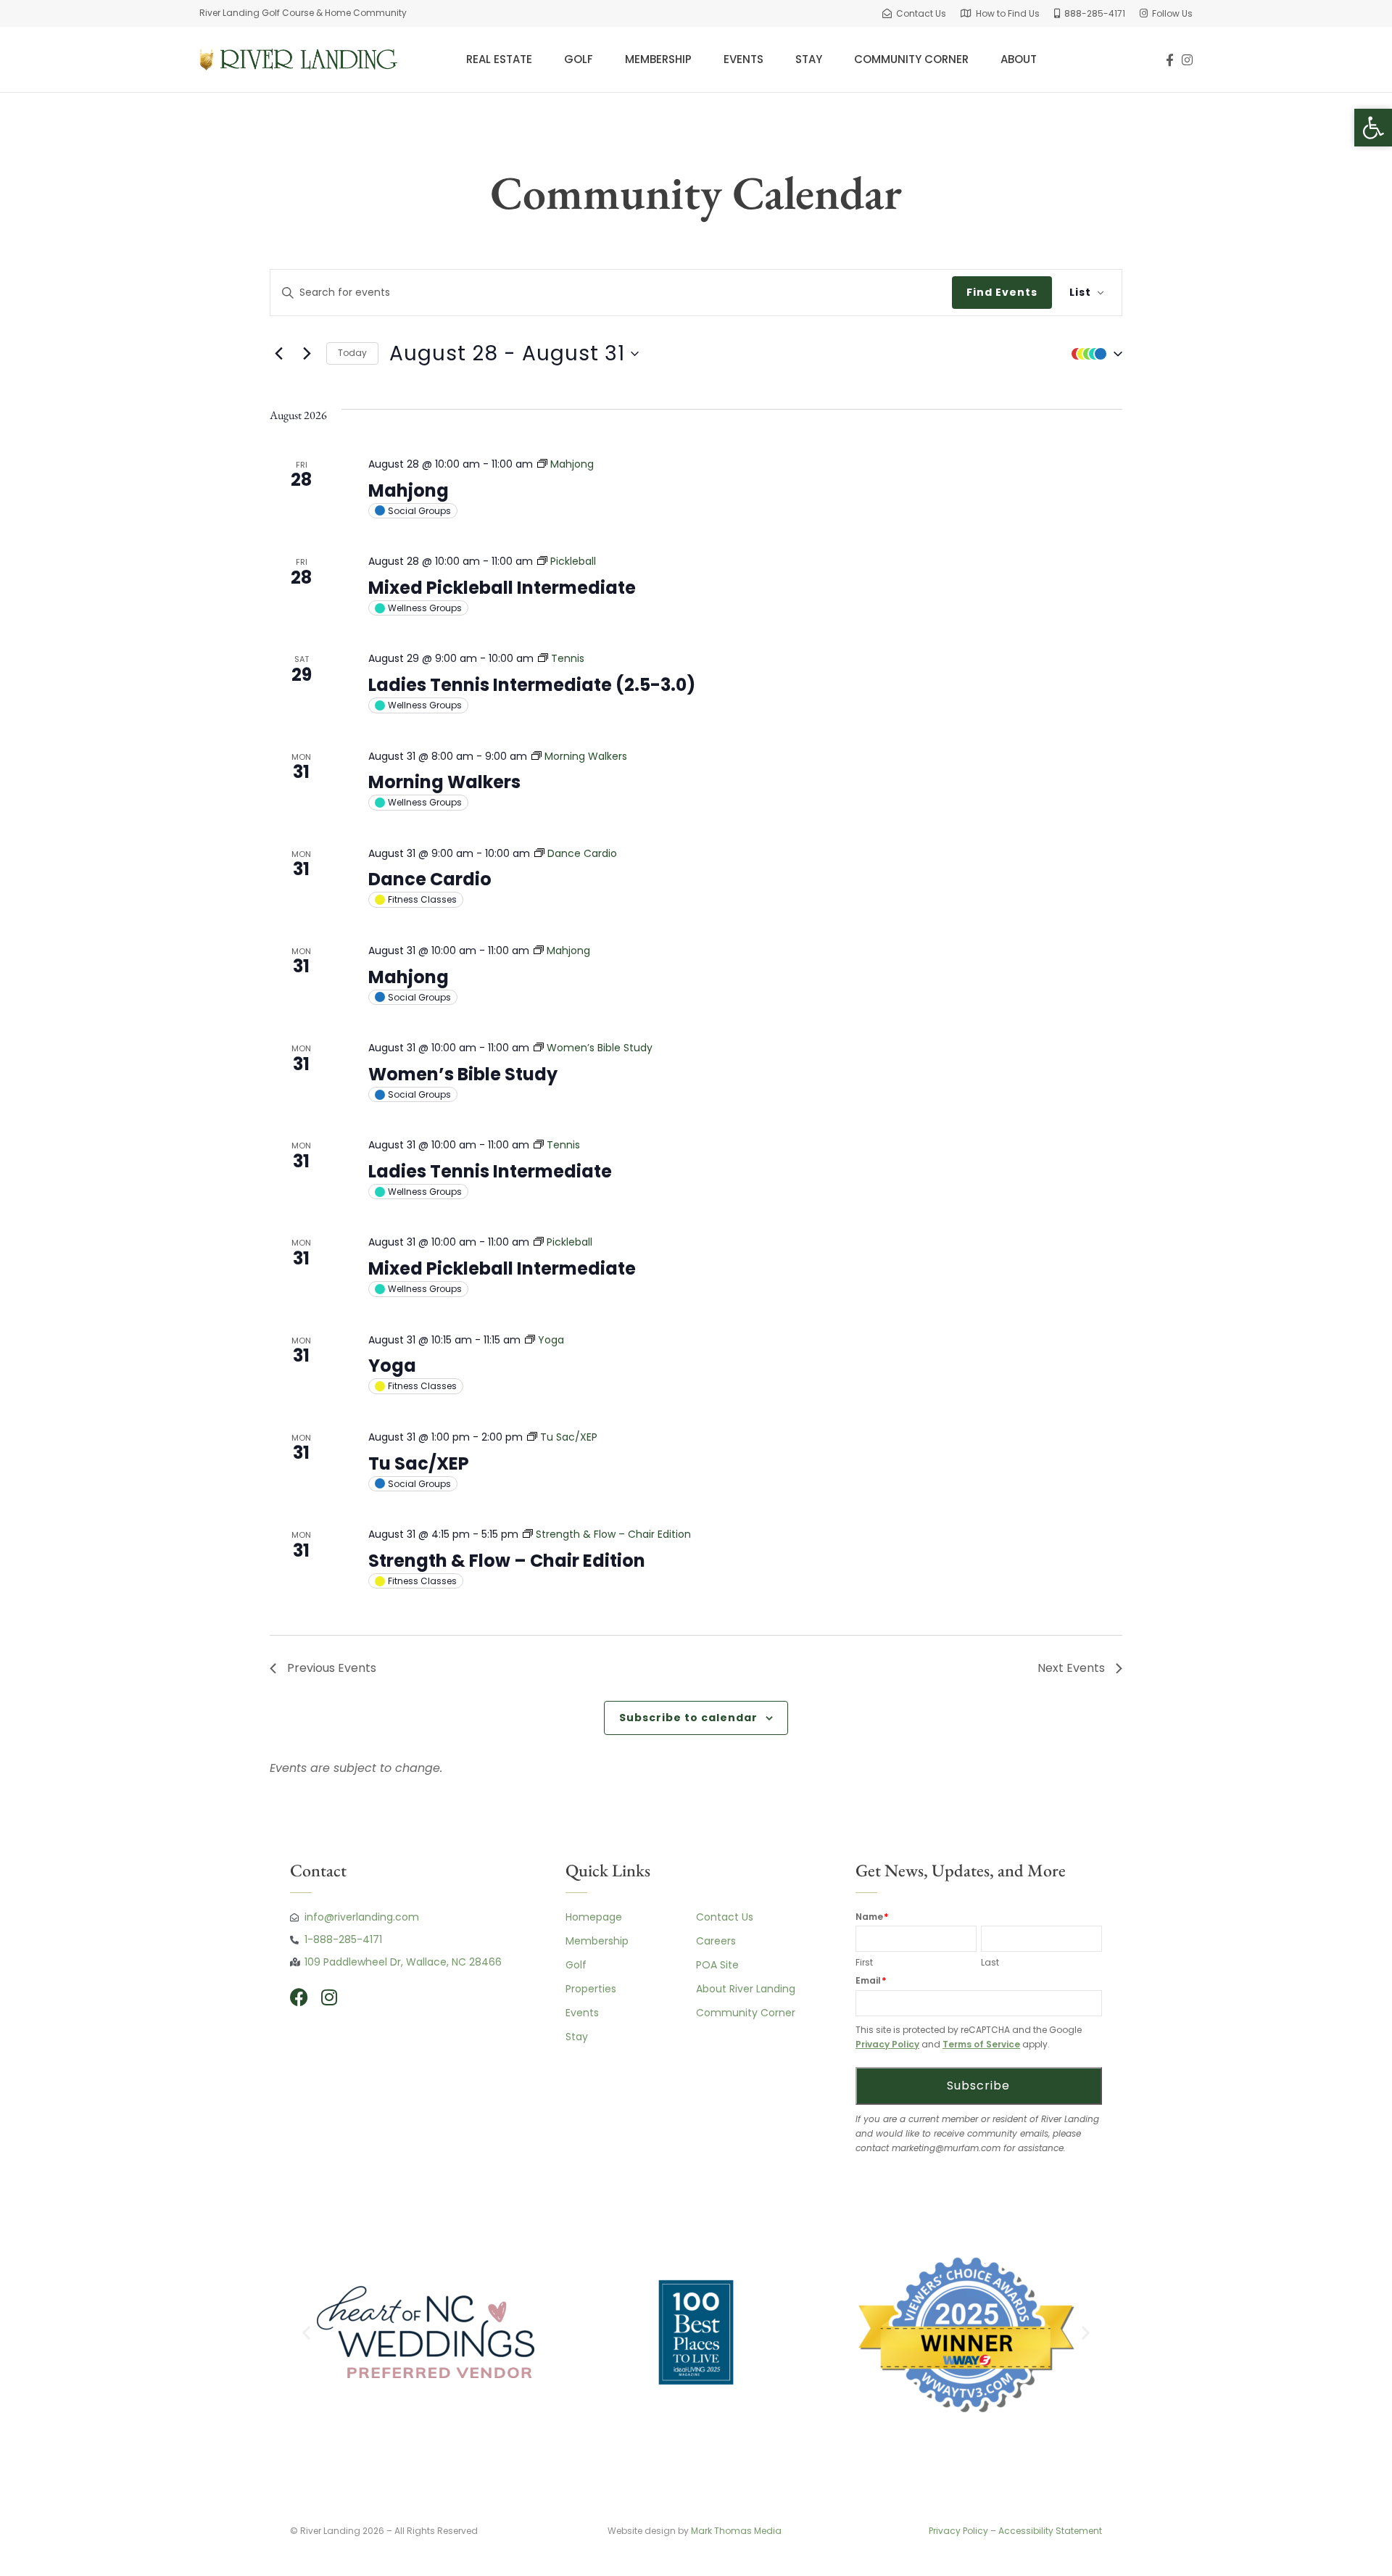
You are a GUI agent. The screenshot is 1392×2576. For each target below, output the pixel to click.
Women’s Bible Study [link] (463, 1074)
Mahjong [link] (409, 490)
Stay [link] (809, 59)
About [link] (1019, 59)
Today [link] (352, 353)
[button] (1093, 354)
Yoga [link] (392, 1366)
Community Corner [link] (911, 59)
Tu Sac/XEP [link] (419, 1463)
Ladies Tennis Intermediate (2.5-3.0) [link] (532, 685)
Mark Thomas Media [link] (737, 2531)
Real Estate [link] (499, 59)
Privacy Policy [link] (887, 2044)
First (864, 1962)
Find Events (1002, 292)
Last (990, 1962)
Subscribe (978, 2086)
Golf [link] (579, 59)
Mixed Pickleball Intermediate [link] (502, 588)
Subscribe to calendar (688, 1718)
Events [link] (743, 59)
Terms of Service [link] (981, 2044)
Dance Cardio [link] (430, 879)
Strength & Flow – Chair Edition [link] (507, 1561)
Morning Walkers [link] (444, 782)
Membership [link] (658, 59)
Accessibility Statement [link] (1050, 2531)
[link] (914, 13)
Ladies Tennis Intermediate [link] (490, 1171)
